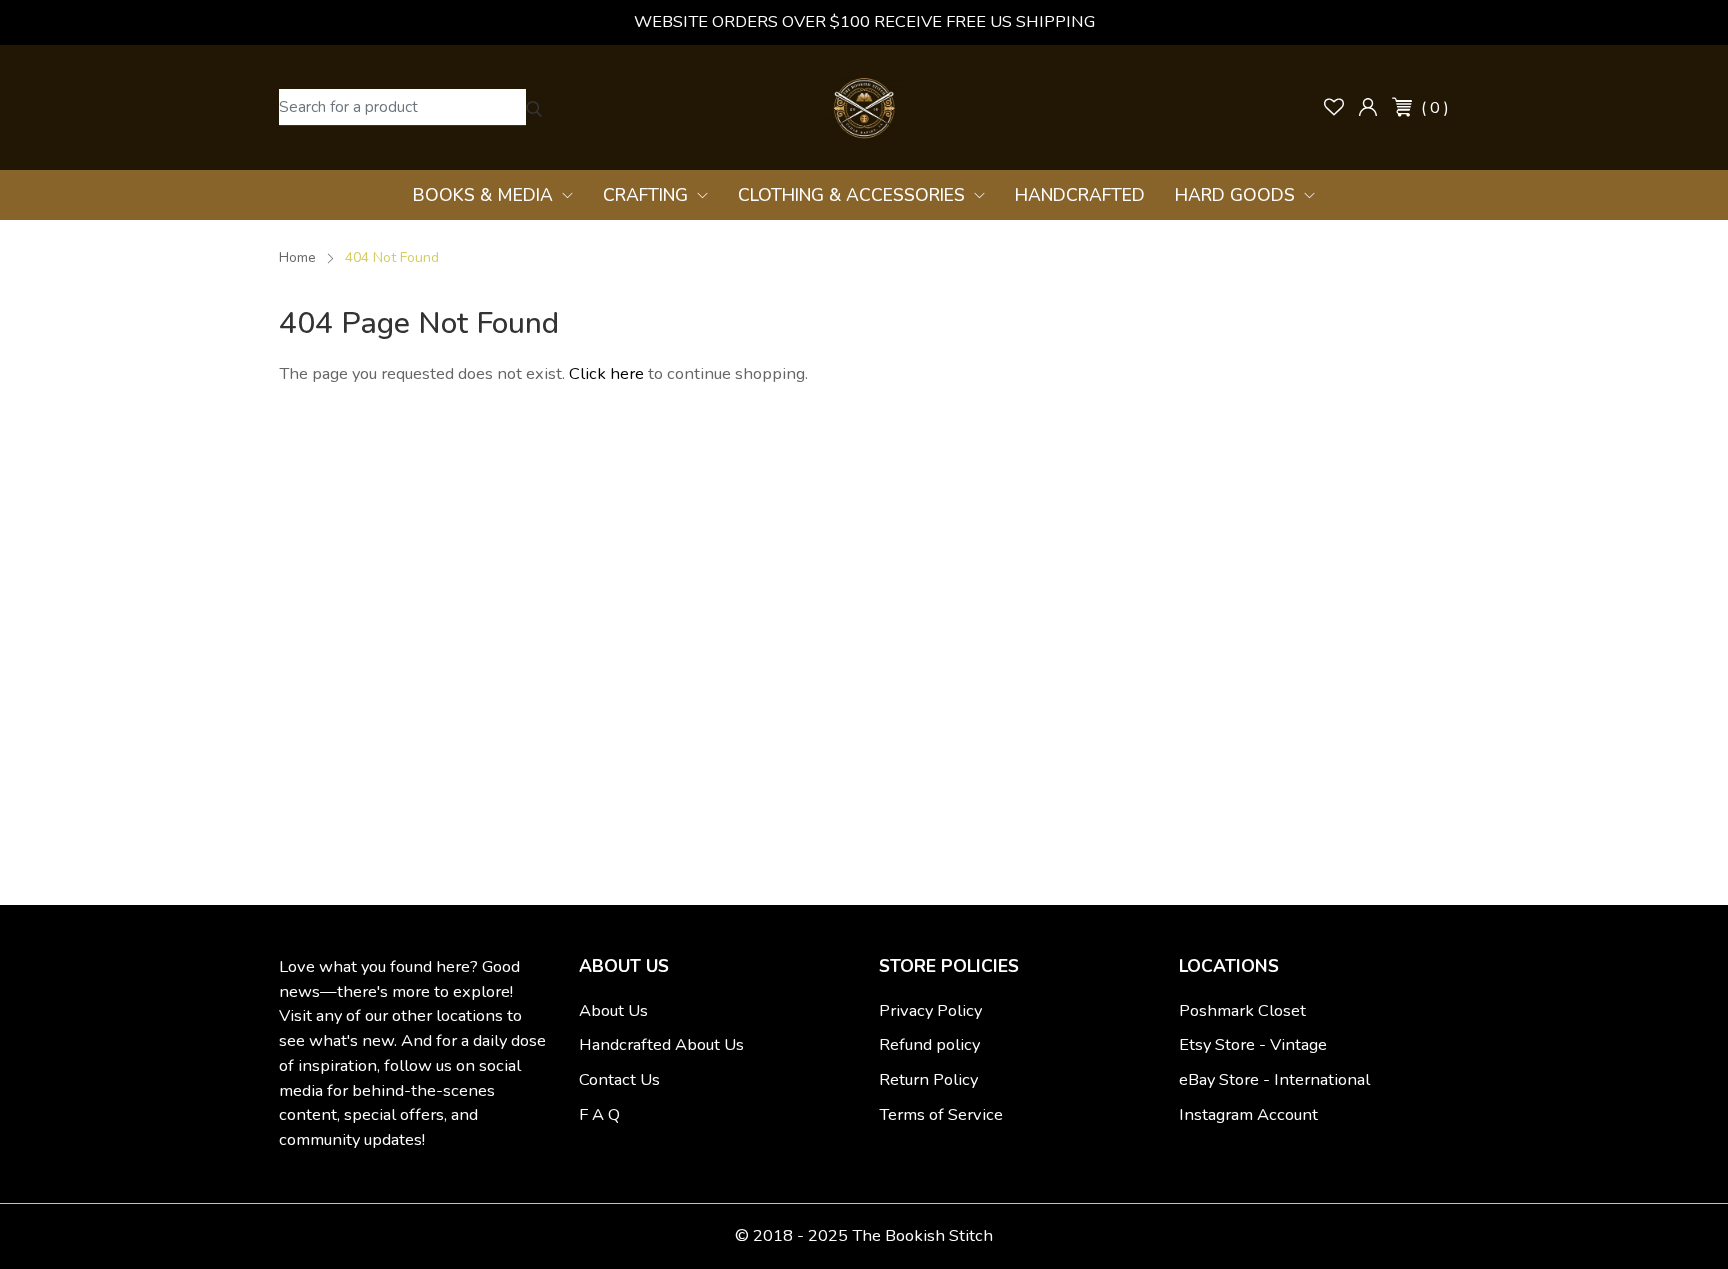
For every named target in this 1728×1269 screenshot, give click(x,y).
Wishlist (1334, 107)
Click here (608, 373)
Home (297, 257)
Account (1368, 107)
